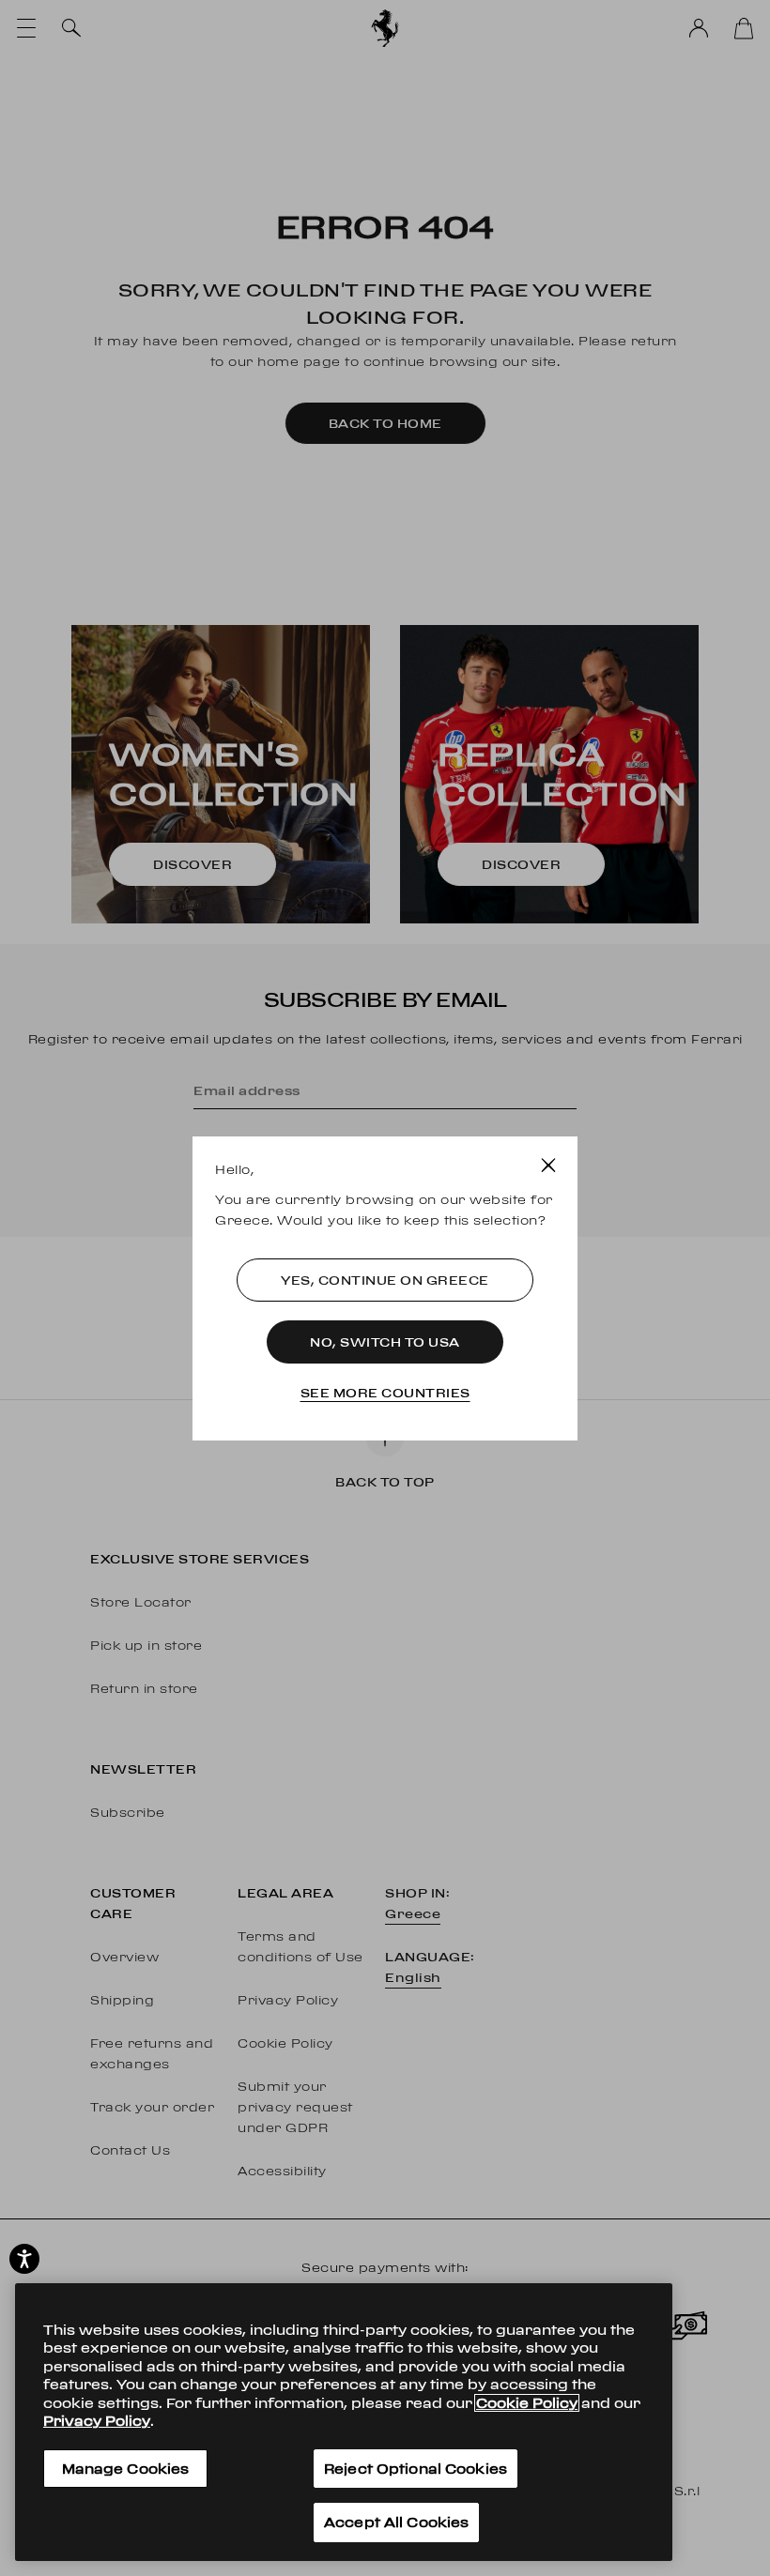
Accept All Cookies (396, 2522)
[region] (344, 2422)
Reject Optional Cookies (416, 2469)
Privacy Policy (97, 2421)
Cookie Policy (527, 2403)
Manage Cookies (126, 2469)
